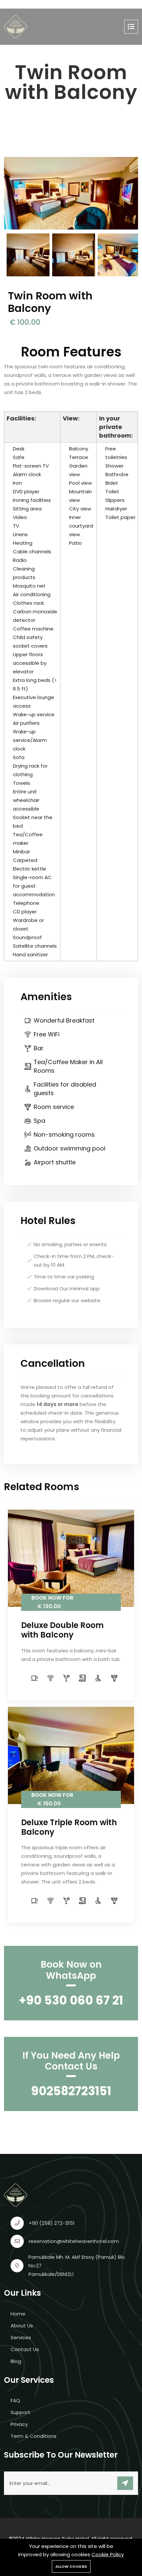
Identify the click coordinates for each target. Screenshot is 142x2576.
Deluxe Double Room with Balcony (62, 1630)
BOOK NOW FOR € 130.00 (52, 1602)
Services (21, 2337)
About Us (22, 2326)
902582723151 (71, 2091)
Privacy (19, 2424)
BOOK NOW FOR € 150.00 (52, 1799)
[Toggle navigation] (131, 27)
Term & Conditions (34, 2436)
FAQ (15, 2400)
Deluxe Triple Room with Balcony (69, 1827)
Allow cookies (71, 2566)
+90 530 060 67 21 (71, 2000)
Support (20, 2412)
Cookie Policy (108, 2554)
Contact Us (25, 2349)
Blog (16, 2361)
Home (18, 2314)
